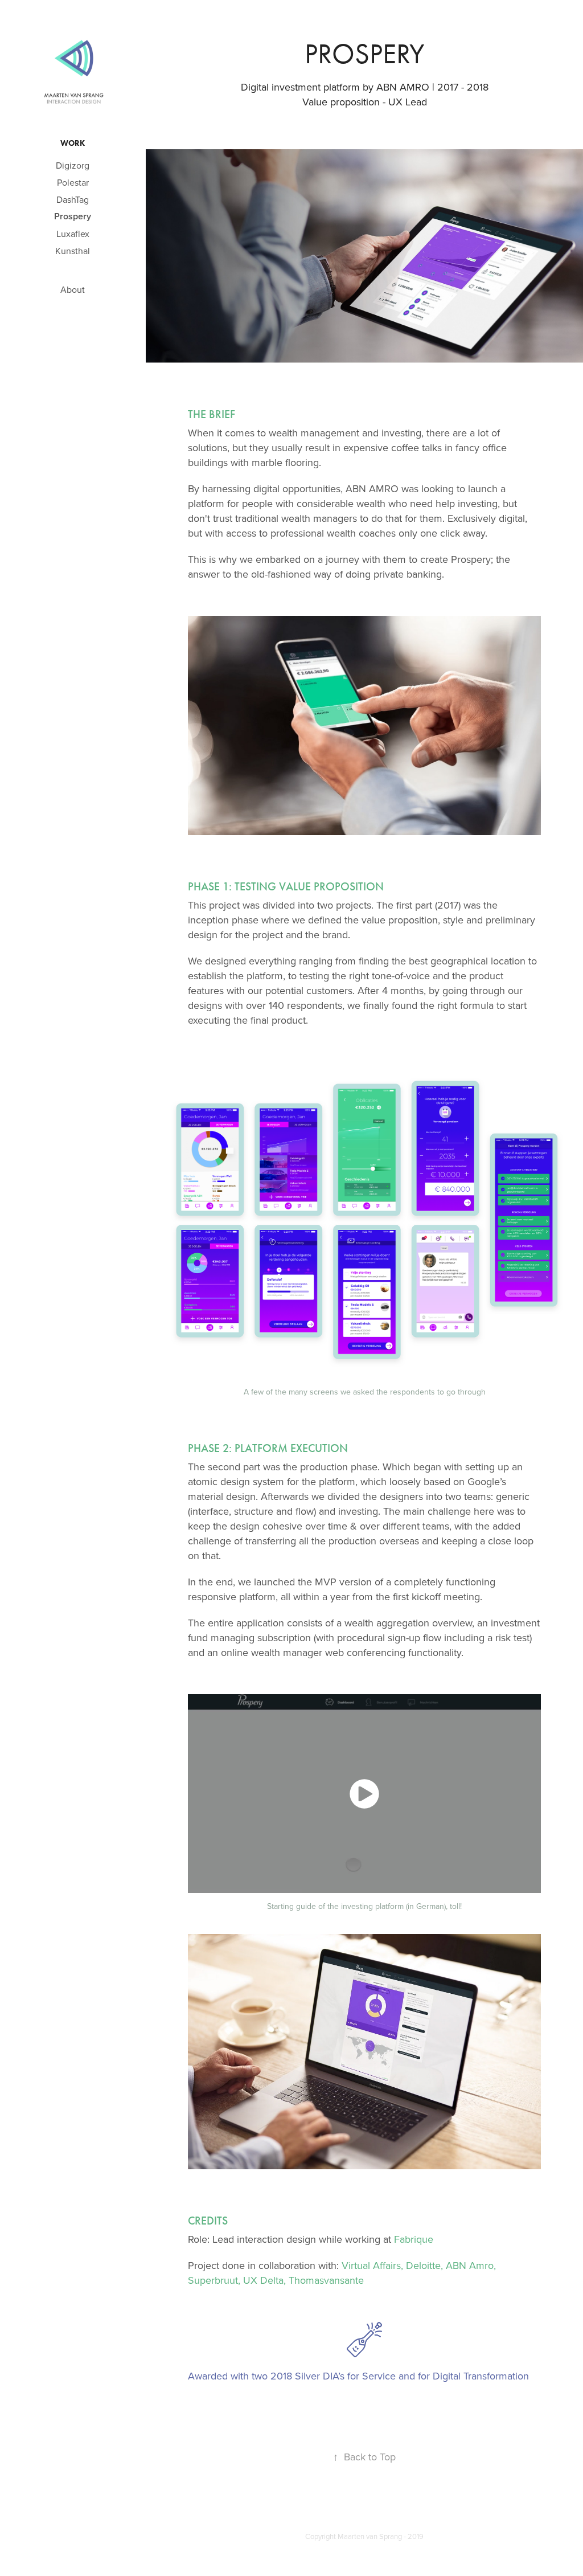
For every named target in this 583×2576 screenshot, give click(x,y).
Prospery (73, 216)
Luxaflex (73, 234)
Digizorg (73, 165)
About (73, 289)
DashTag (73, 199)
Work (73, 143)
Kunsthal (73, 251)
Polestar (73, 182)
